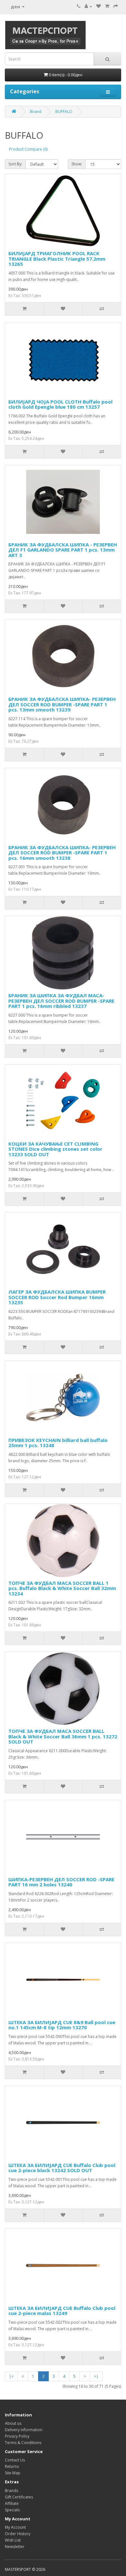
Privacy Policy (17, 2436)
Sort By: (15, 164)
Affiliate (12, 2503)
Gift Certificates (19, 2497)
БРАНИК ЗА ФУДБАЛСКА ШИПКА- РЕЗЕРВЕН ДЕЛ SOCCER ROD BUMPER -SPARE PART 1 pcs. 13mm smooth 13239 (62, 704)
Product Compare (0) (28, 149)
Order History (18, 2534)
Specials (12, 2510)
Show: (77, 164)
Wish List (13, 2540)
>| (96, 2376)
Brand (36, 112)
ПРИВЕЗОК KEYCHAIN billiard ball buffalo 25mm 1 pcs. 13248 (58, 1443)
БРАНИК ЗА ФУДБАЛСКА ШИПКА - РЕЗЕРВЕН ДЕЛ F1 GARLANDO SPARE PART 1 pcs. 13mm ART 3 (63, 550)
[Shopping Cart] (107, 6)
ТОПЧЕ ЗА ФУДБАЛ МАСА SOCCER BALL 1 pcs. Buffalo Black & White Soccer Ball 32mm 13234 (62, 1588)
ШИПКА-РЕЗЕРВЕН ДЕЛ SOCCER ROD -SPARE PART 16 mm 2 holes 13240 (61, 1882)
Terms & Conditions (23, 2443)
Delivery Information (24, 2430)
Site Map (13, 2473)
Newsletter (15, 2547)
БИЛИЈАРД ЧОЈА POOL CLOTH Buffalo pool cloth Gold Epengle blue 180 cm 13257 (60, 404)
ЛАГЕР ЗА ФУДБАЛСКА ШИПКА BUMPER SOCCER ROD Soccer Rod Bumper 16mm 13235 (57, 1297)
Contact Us (15, 2460)
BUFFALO (64, 112)
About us (13, 2423)
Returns (12, 2466)
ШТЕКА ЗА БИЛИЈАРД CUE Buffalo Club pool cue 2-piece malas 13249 (62, 2311)
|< (11, 2376)
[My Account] (88, 6)
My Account (15, 2527)
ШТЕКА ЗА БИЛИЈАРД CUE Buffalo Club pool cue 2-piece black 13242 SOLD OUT (62, 2168)
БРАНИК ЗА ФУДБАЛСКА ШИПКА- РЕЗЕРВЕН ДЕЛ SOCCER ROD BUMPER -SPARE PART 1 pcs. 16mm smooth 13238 (62, 853)
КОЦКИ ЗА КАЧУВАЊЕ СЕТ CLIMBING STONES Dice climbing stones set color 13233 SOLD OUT (55, 1149)
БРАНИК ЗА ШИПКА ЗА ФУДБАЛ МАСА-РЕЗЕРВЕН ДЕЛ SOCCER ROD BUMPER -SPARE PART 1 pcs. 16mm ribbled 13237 (61, 1001)
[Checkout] (116, 6)
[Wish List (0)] (99, 6)
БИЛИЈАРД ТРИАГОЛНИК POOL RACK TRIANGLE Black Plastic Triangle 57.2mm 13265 (57, 259)
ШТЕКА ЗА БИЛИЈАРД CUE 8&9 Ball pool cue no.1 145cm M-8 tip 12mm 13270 (62, 2025)
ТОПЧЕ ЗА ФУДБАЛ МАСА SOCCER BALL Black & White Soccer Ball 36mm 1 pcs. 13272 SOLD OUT (63, 1736)
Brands (11, 2491)
